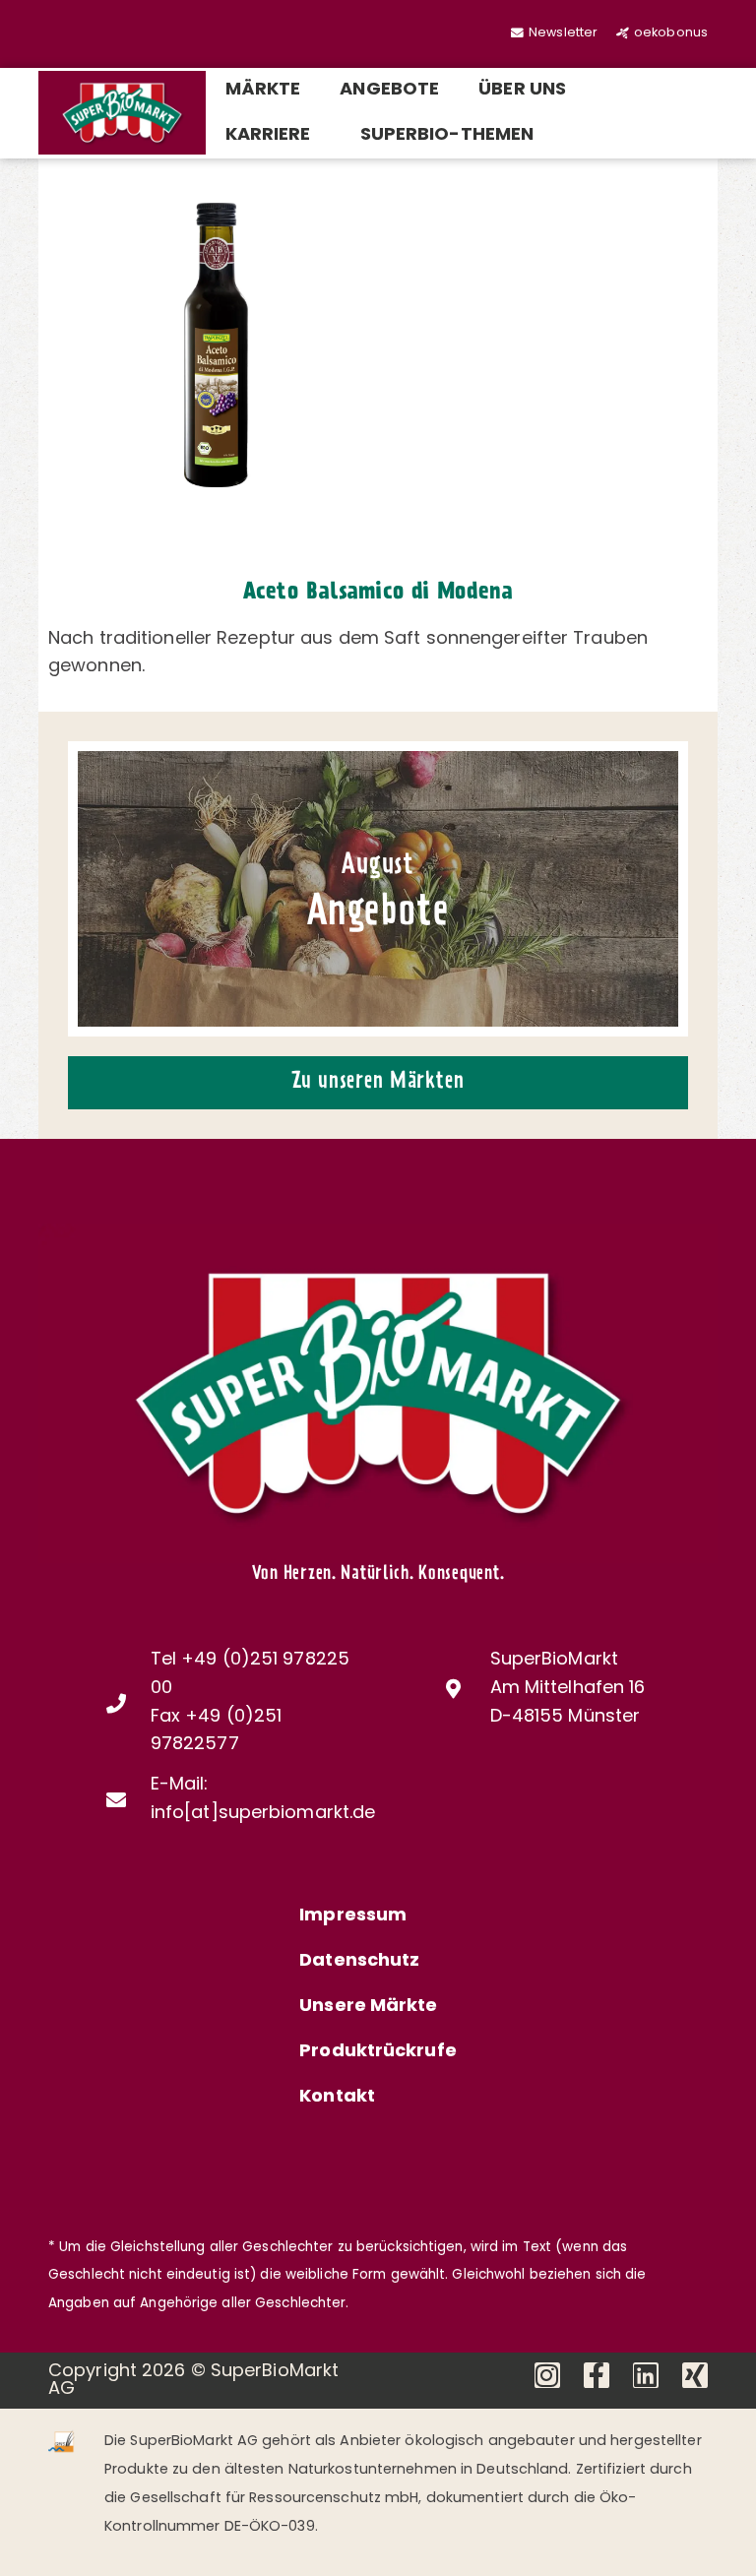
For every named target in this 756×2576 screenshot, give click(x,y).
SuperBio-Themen (447, 136)
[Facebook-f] (597, 2375)
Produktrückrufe (378, 2052)
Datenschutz (359, 1962)
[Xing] (695, 2375)
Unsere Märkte (368, 2007)
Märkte (263, 91)
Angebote (389, 91)
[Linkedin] (646, 2375)
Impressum (353, 1916)
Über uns (522, 91)
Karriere (268, 136)
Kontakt (337, 2098)
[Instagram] (547, 2375)
